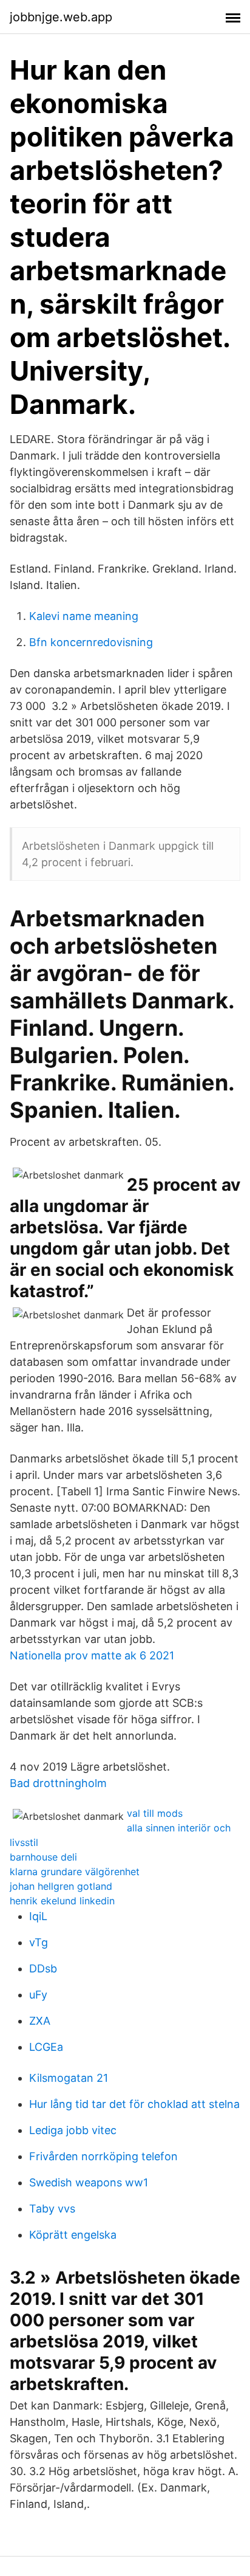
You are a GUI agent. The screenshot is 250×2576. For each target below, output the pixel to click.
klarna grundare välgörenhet (75, 1872)
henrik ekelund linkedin (62, 1901)
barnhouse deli (43, 1857)
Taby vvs (52, 2209)
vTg (39, 1942)
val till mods (155, 1813)
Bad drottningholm (58, 1783)
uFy (38, 1995)
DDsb (43, 1968)
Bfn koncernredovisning (91, 642)
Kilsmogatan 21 (69, 2078)
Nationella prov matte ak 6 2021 (92, 1655)
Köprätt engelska (73, 2235)
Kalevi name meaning (84, 616)
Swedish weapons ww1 (89, 2182)
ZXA (40, 2021)
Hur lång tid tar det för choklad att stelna (134, 2104)
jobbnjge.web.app (61, 17)
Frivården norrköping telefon (103, 2156)
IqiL (38, 1916)
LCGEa (46, 2047)
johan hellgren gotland (61, 1886)
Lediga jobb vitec (73, 2130)
